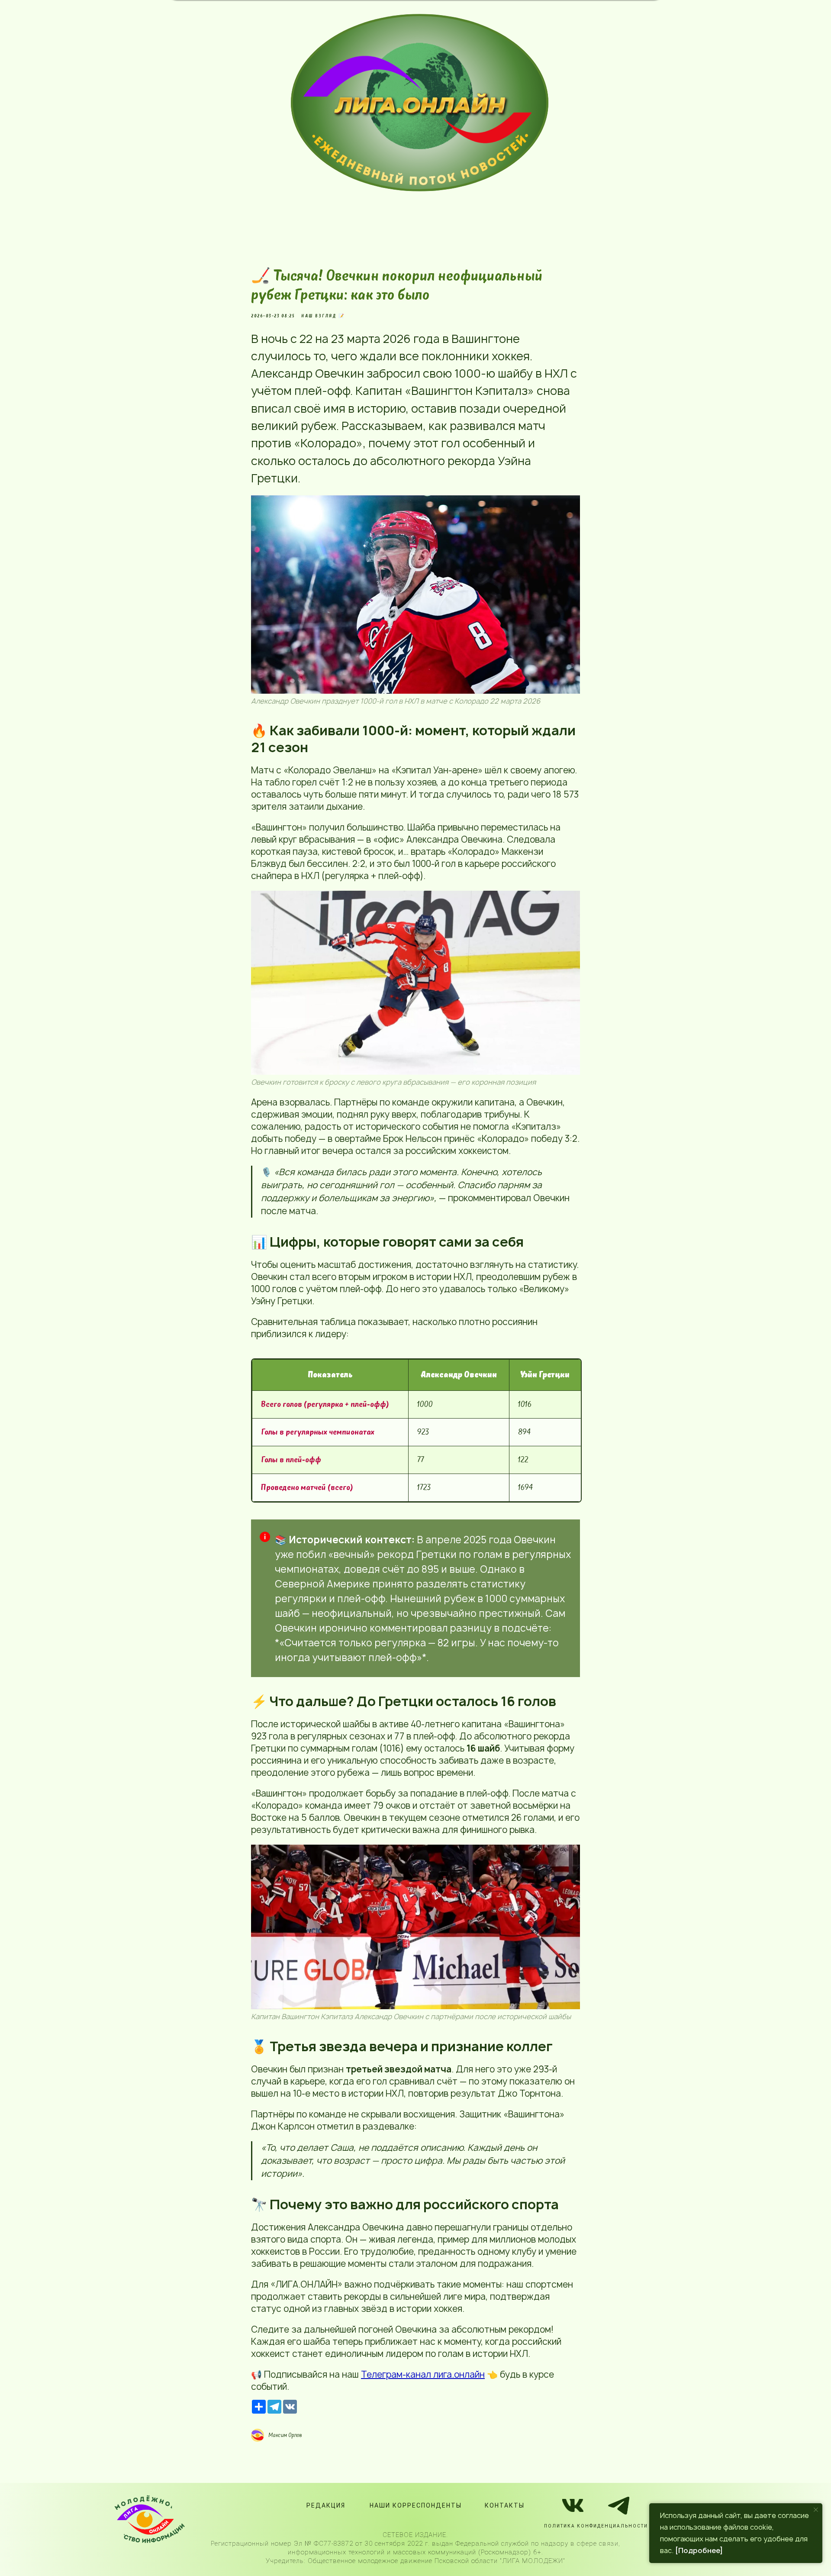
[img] (420, 103)
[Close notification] (816, 2510)
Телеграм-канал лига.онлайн (423, 2374)
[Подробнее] (699, 2550)
